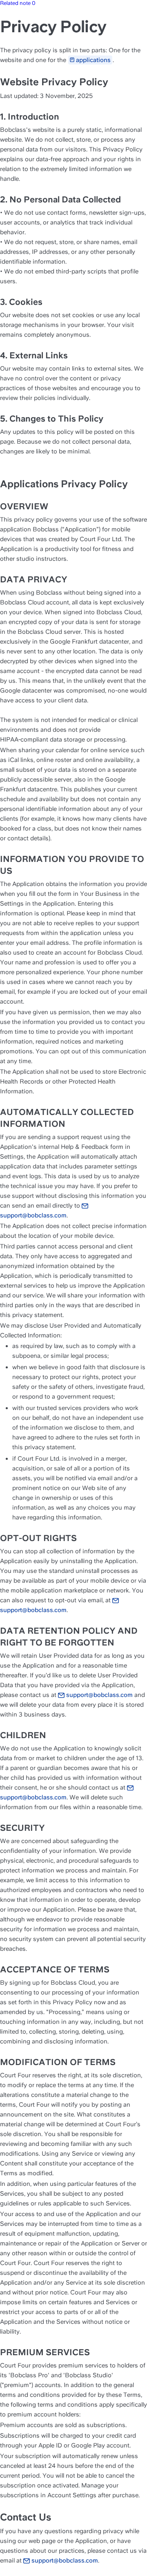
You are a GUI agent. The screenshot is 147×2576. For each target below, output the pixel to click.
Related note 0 (18, 3)
